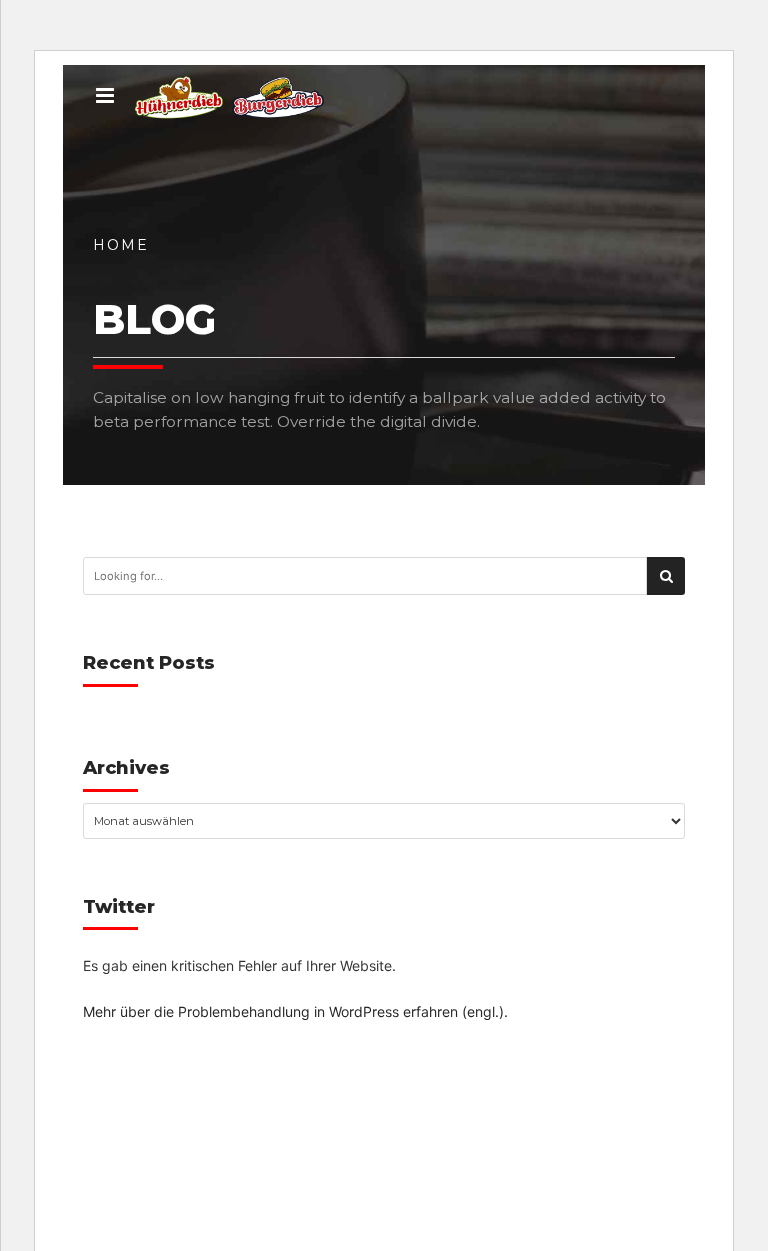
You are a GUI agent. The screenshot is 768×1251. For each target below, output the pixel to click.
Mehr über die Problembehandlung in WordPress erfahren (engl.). (295, 1011)
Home (121, 245)
